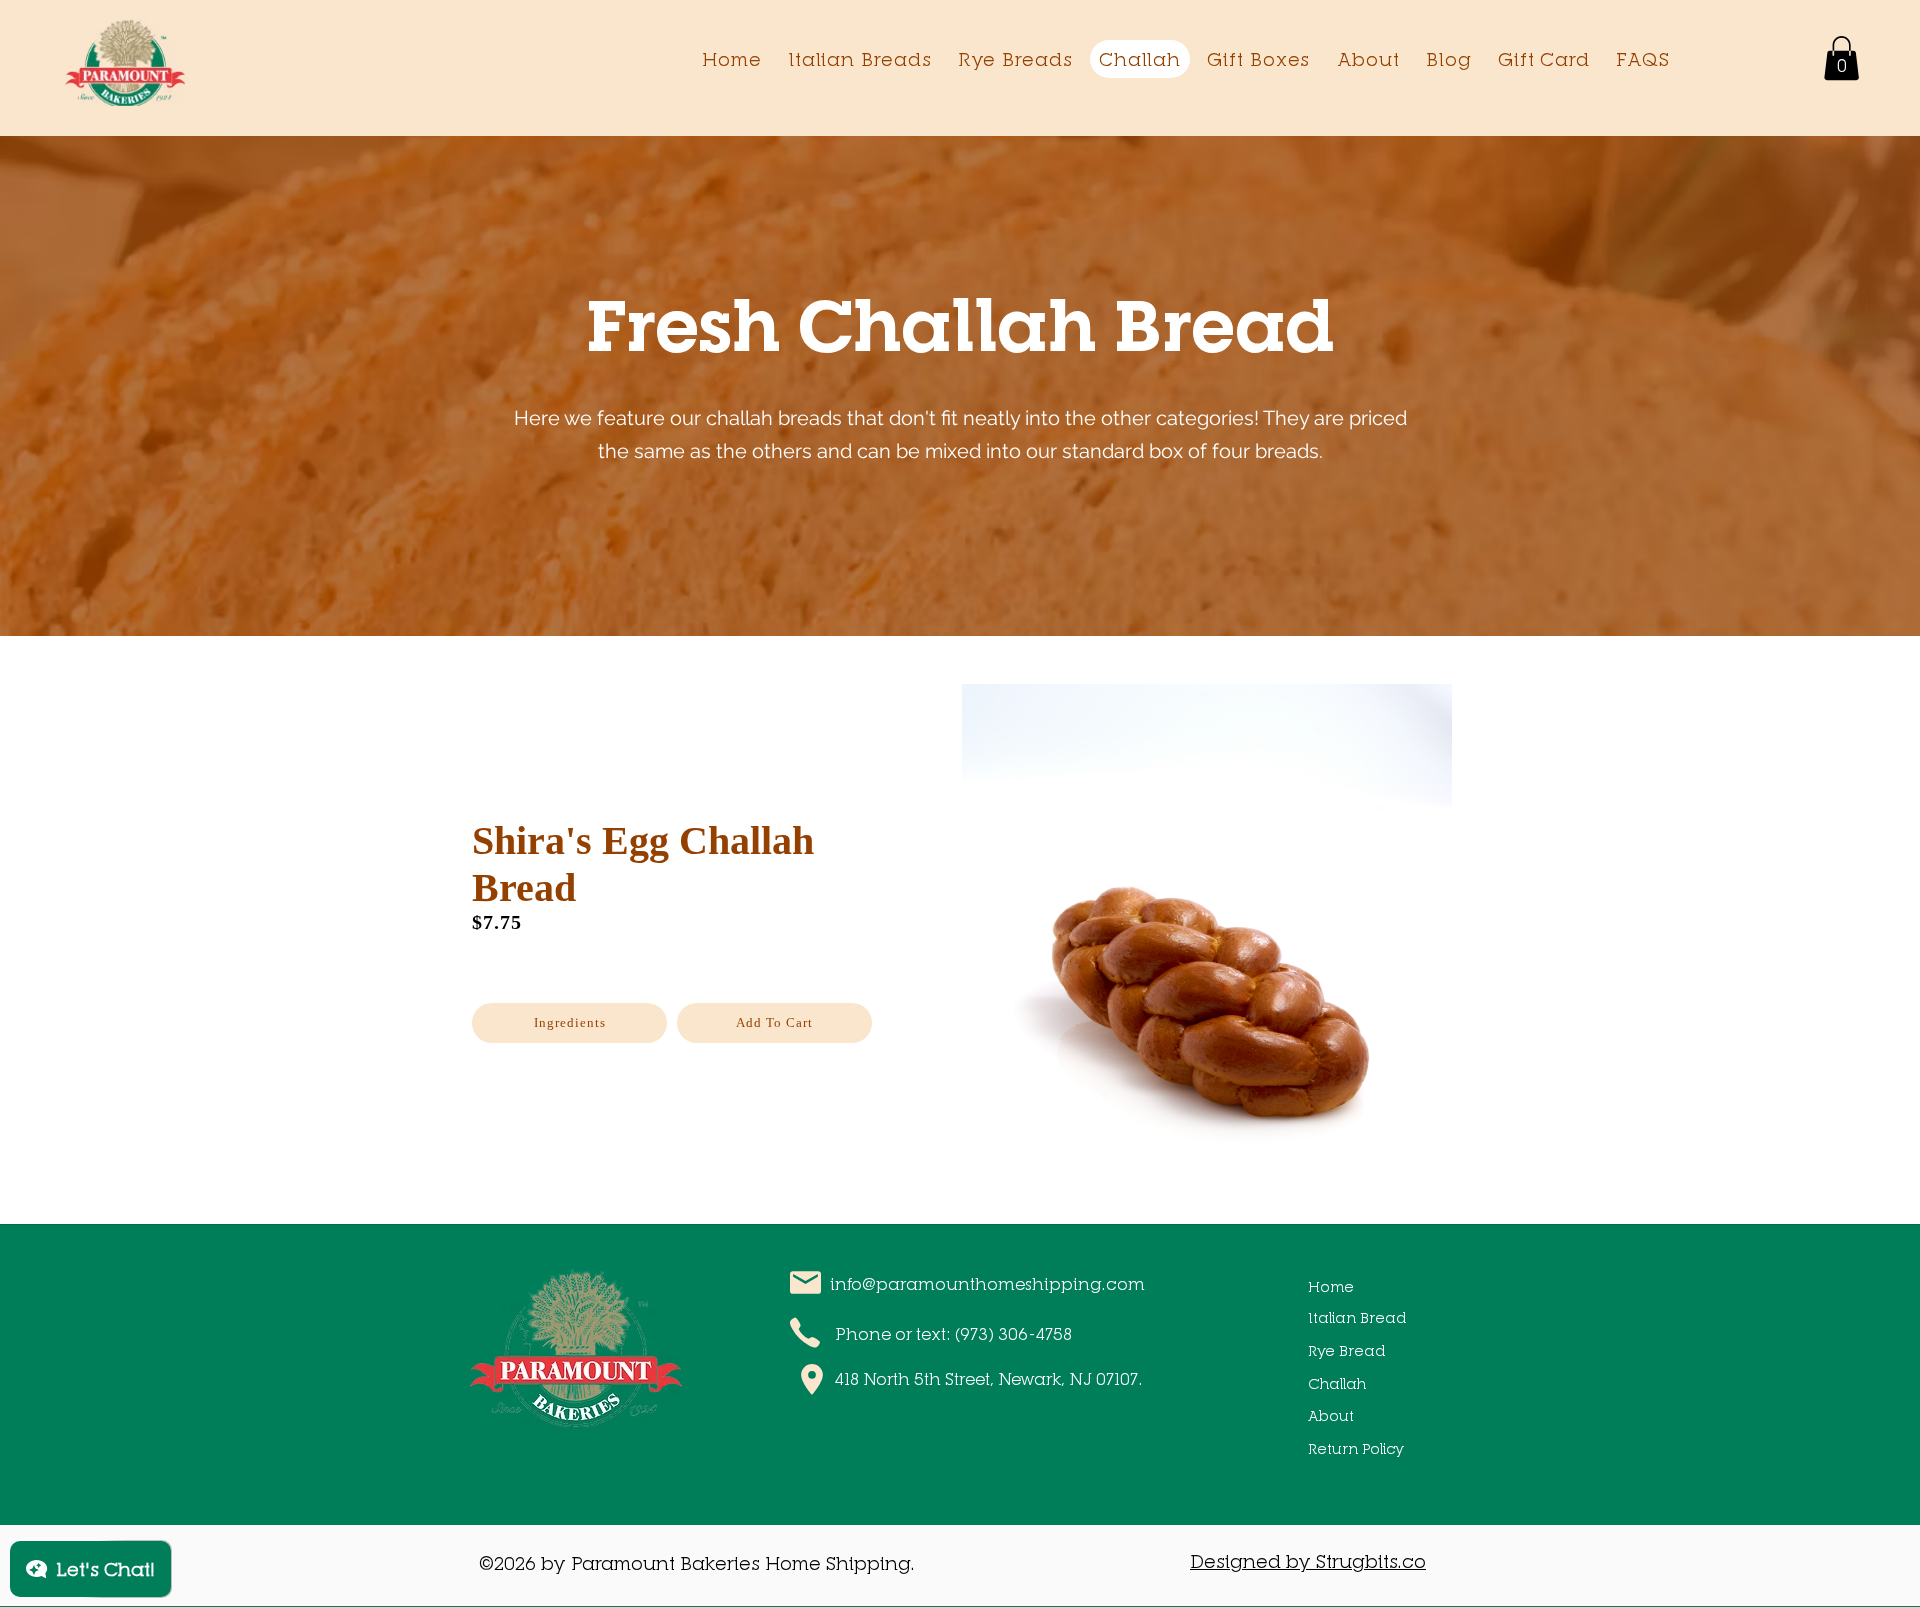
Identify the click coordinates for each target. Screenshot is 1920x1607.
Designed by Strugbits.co (1308, 1561)
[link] (1841, 58)
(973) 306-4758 (1013, 1333)
